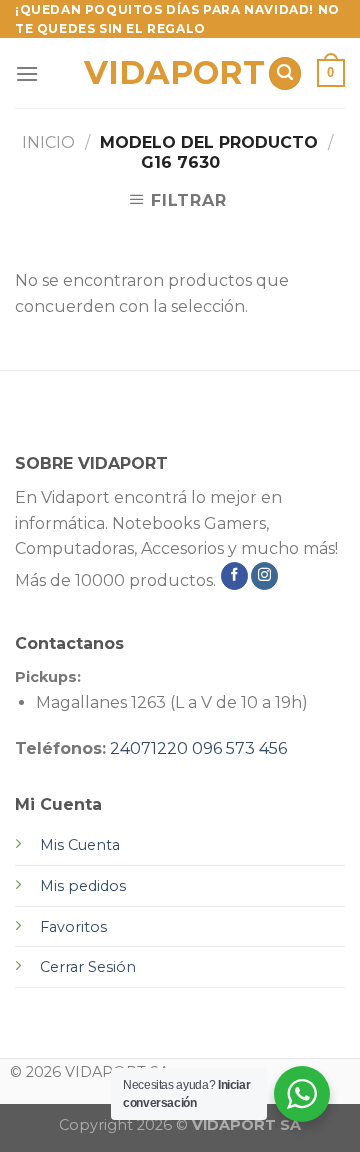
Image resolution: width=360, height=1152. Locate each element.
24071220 (149, 748)
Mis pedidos (83, 886)
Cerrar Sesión (88, 967)
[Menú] (27, 73)
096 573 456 (239, 748)
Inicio (48, 142)
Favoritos (73, 927)
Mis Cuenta (80, 845)
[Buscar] (285, 73)
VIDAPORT (168, 73)
